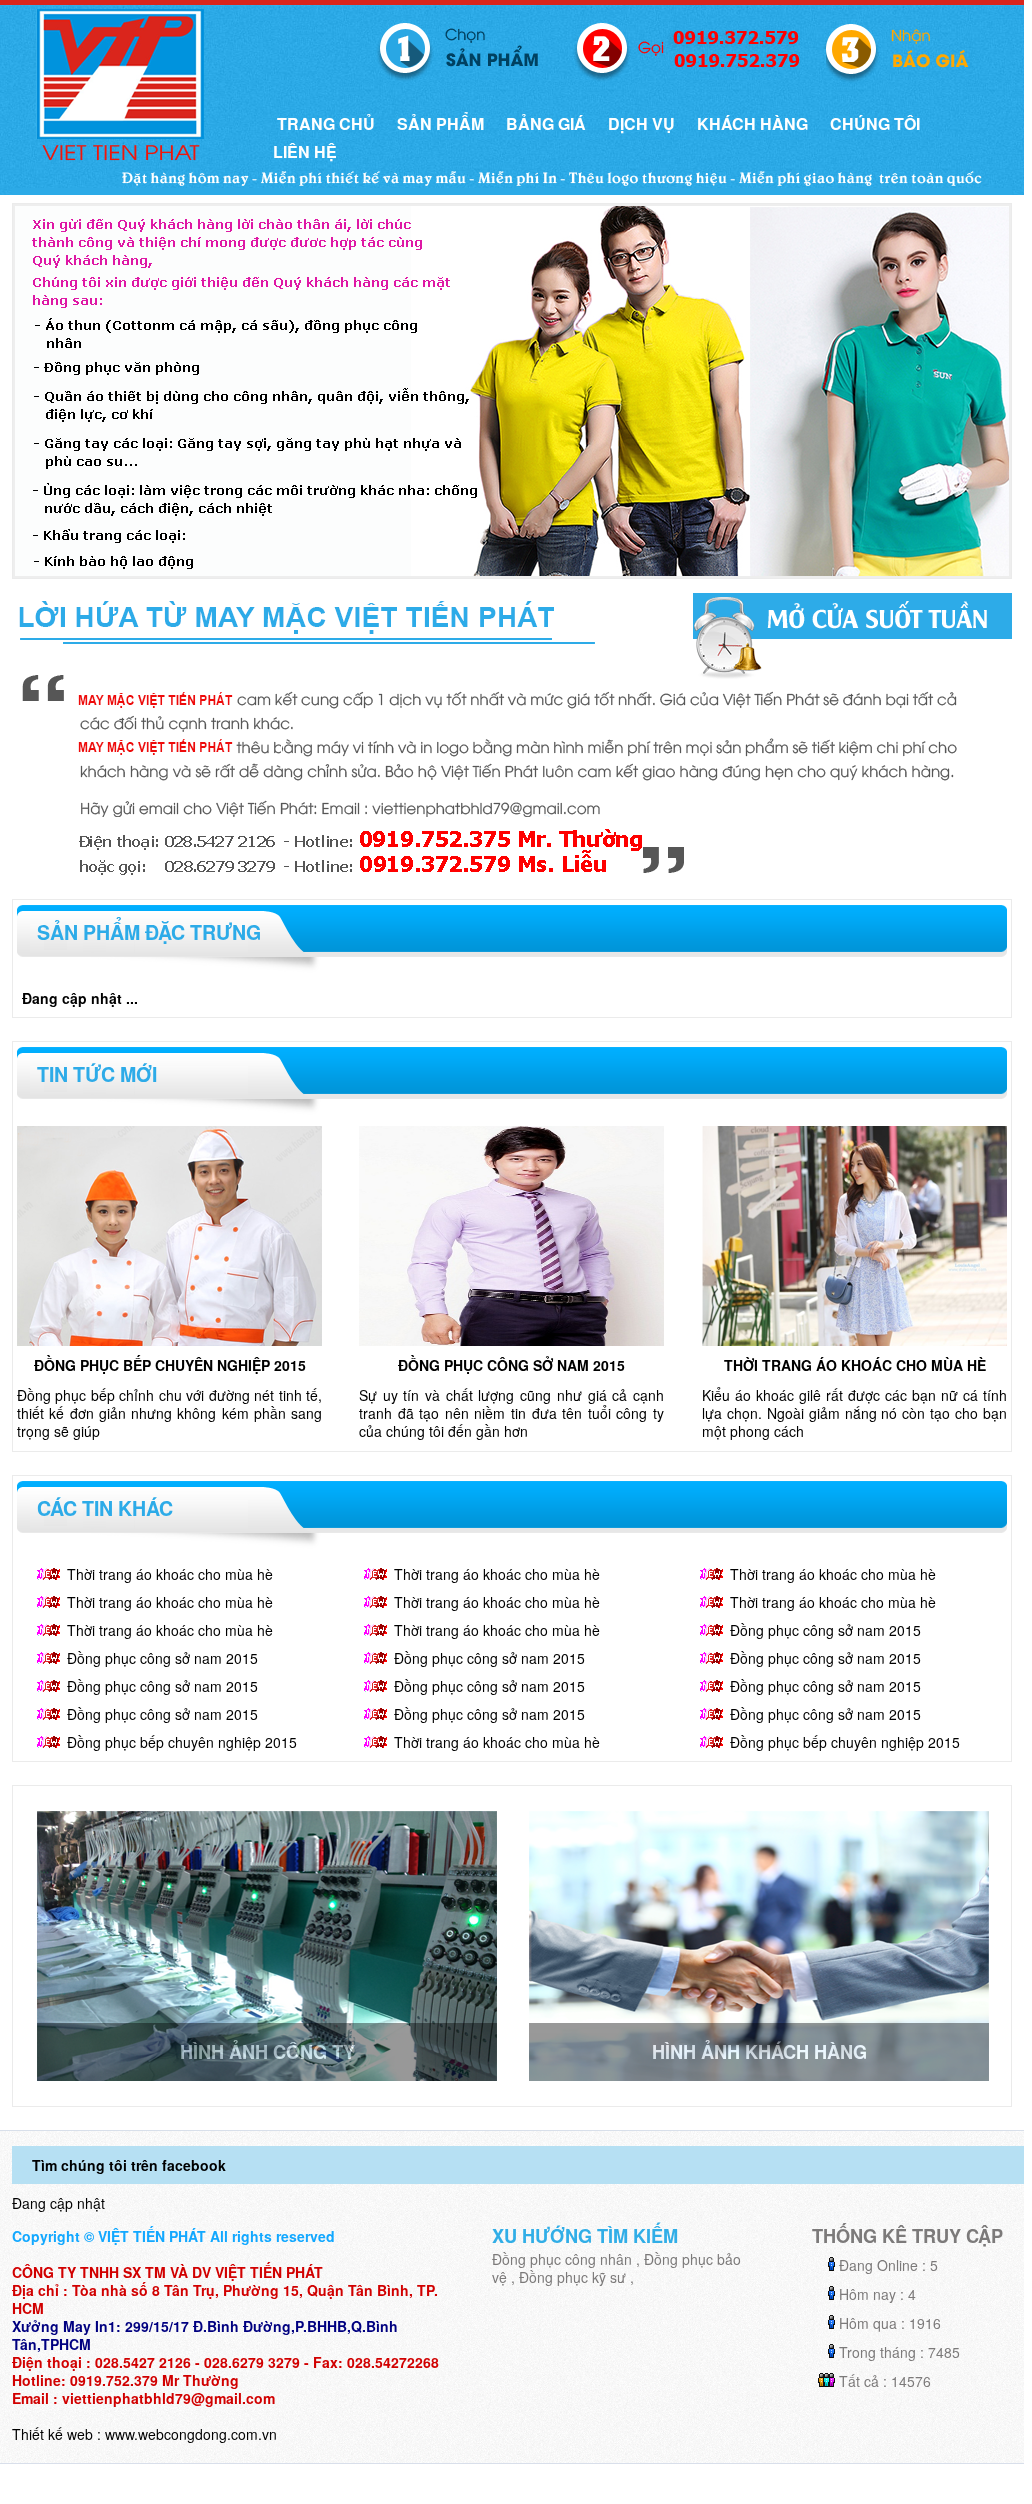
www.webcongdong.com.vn (191, 2434)
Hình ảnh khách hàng (759, 2052)
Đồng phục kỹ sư (572, 2277)
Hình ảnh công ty (267, 2052)
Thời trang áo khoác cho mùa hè (855, 1365)
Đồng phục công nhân (562, 2259)
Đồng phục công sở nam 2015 (511, 1365)
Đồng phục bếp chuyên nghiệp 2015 (170, 1365)
